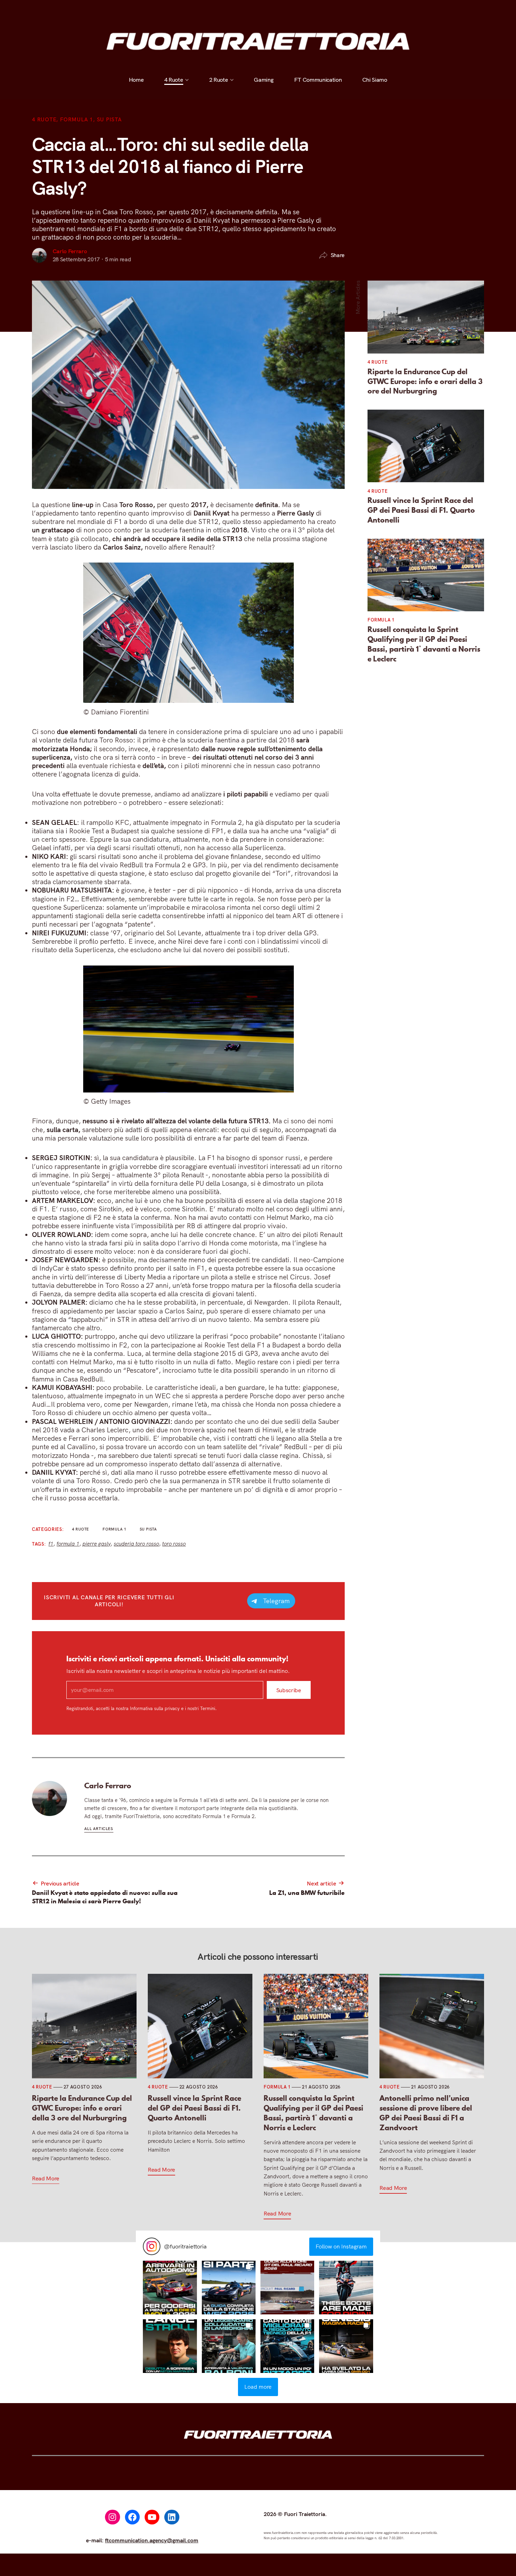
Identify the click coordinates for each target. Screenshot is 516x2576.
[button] (170, 2288)
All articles (99, 1829)
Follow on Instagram (341, 2246)
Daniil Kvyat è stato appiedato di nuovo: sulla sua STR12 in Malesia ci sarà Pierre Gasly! (105, 1897)
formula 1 (68, 1544)
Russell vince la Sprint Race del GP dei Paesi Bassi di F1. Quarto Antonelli (421, 510)
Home (136, 10)
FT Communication (318, 10)
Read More (46, 2178)
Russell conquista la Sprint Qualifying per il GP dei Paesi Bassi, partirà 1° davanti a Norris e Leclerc (424, 644)
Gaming (264, 10)
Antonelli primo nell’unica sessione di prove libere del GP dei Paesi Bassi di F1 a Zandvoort (426, 2113)
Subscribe (289, 1690)
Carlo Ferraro (70, 251)
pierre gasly (97, 1544)
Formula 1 (77, 119)
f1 (51, 1544)
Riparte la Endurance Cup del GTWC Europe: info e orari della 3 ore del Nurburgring (425, 381)
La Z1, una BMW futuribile (307, 1892)
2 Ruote (219, 10)
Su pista (109, 119)
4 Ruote (174, 10)
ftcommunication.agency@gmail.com (152, 2540)
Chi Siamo (375, 10)
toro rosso (174, 1544)
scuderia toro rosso (136, 1544)
